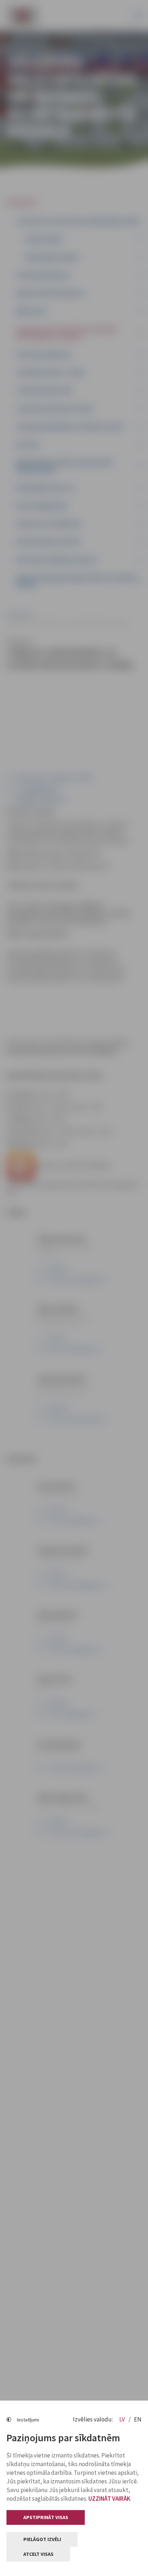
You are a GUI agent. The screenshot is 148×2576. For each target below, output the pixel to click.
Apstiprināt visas (46, 2517)
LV (123, 2419)
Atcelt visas (38, 2554)
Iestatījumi (28, 2420)
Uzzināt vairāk (109, 2499)
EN (138, 2419)
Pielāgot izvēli (42, 2539)
